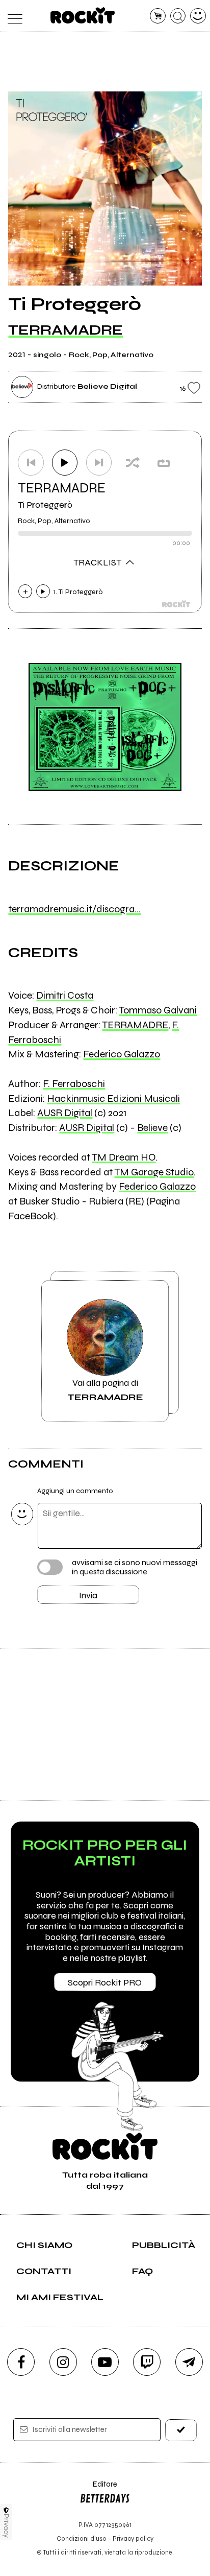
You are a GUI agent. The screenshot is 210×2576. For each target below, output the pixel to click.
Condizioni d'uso (82, 2538)
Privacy (6, 2526)
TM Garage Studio (154, 1172)
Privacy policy (133, 2538)
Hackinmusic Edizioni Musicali (113, 1098)
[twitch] (147, 2362)
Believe (152, 1128)
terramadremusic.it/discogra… (74, 909)
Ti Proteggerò (45, 505)
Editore (98, 2489)
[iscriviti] (181, 2430)
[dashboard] (198, 16)
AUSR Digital (65, 1113)
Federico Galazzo (122, 1054)
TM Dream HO (124, 1157)
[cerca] (178, 16)
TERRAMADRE (65, 330)
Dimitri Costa (65, 995)
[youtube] (105, 2362)
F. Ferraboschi (74, 1084)
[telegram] (189, 2362)
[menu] (12, 16)
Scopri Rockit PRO (105, 1982)
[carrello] (158, 16)
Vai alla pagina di (105, 1390)
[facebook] (21, 2362)
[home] (83, 15)
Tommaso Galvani (158, 1010)
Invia (88, 1595)
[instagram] (63, 2362)
